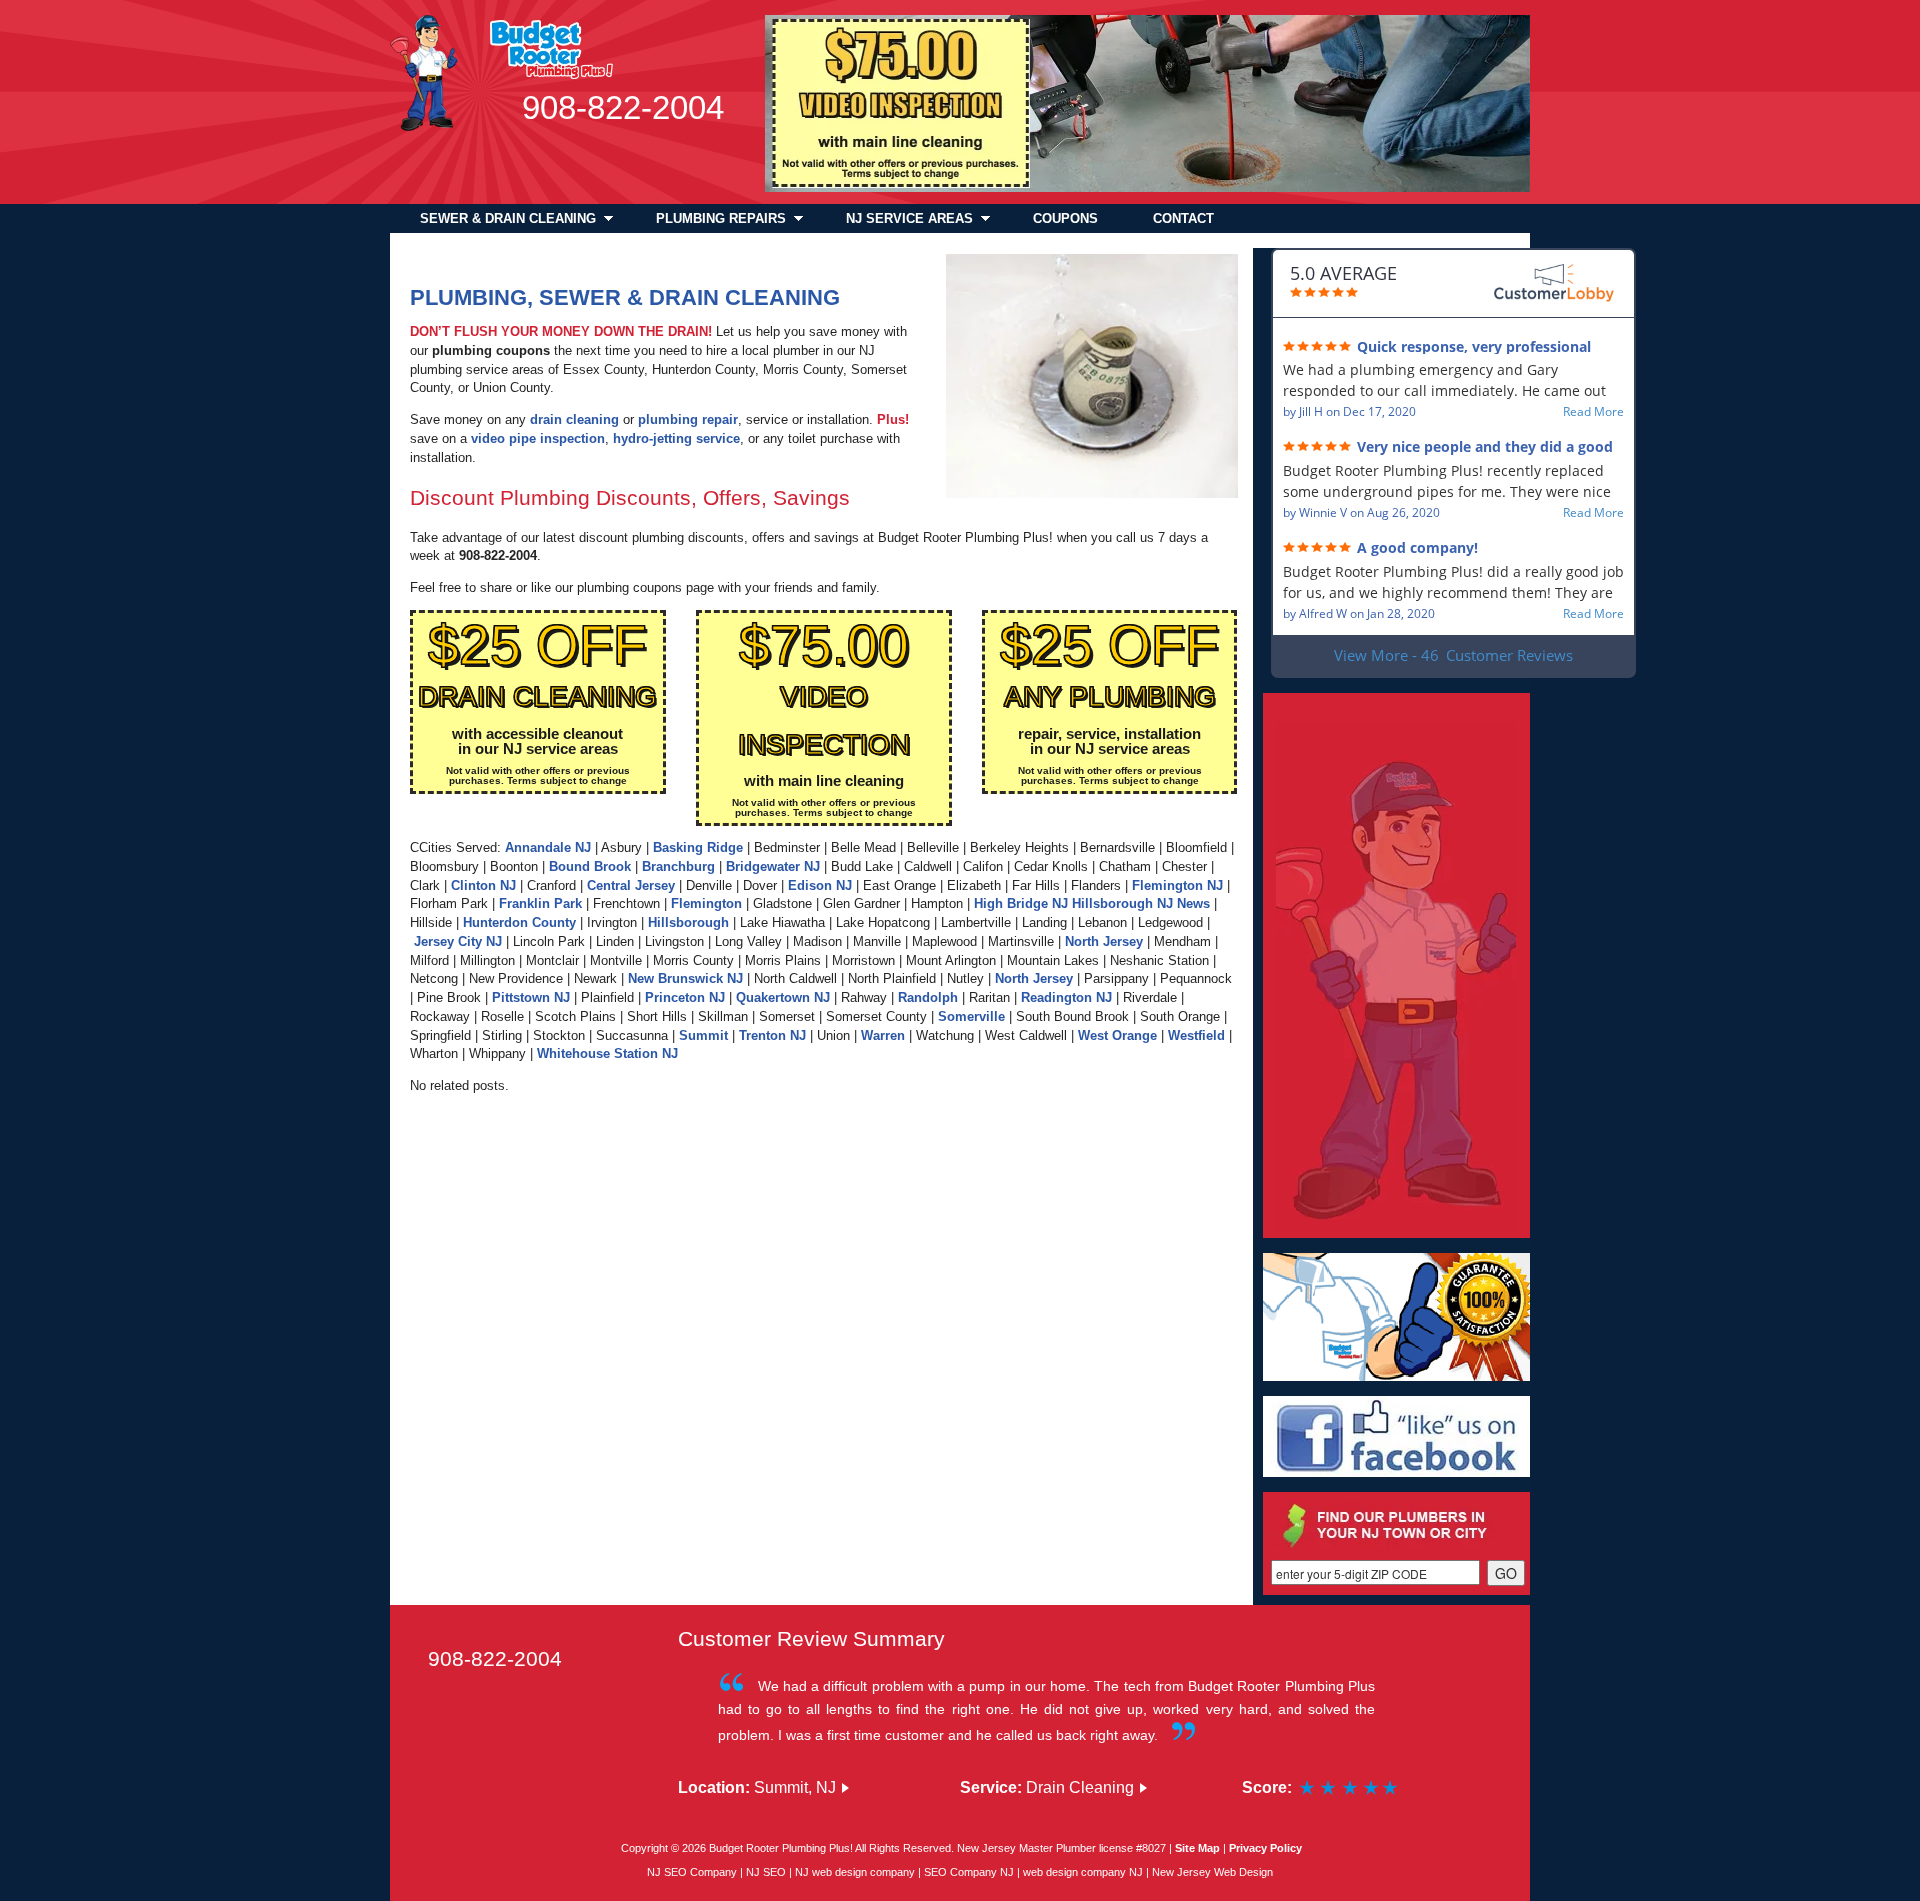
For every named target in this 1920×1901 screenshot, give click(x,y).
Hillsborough (688, 923)
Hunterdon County (519, 923)
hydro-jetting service (676, 439)
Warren (883, 1036)
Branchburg (678, 867)
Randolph (928, 998)
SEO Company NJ (970, 1872)
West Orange (1117, 1036)
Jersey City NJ (458, 942)
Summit (703, 1036)
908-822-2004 (623, 107)
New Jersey (986, 1848)
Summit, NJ (795, 1787)
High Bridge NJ (1021, 904)
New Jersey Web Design (1212, 1872)
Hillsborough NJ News (1141, 904)
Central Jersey (631, 886)
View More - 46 (1453, 655)
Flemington (706, 904)
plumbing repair (688, 420)
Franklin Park (540, 904)
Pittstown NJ (531, 998)
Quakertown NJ (783, 998)
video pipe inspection (538, 439)
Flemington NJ (1177, 886)
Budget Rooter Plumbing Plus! (781, 1848)
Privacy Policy (1265, 1848)
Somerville (971, 1017)
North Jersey (1104, 942)
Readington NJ (1066, 998)
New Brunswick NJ (685, 979)
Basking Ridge (698, 848)
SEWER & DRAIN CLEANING (508, 218)
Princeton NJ (685, 998)
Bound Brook (590, 867)
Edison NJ (820, 886)
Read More (1593, 412)
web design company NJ (1083, 1872)
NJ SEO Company (692, 1872)
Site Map (1197, 1848)
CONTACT (1183, 218)
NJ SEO (767, 1872)
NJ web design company (856, 1872)
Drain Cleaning (1080, 1787)
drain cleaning (574, 420)
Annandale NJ (548, 848)
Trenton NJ (772, 1036)
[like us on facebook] (1397, 1436)
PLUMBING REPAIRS (721, 218)
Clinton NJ (483, 886)
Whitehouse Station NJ (607, 1054)
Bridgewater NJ (773, 867)
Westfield (1196, 1036)
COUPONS (1065, 218)
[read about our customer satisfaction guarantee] (1397, 1317)
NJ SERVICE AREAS (909, 218)
